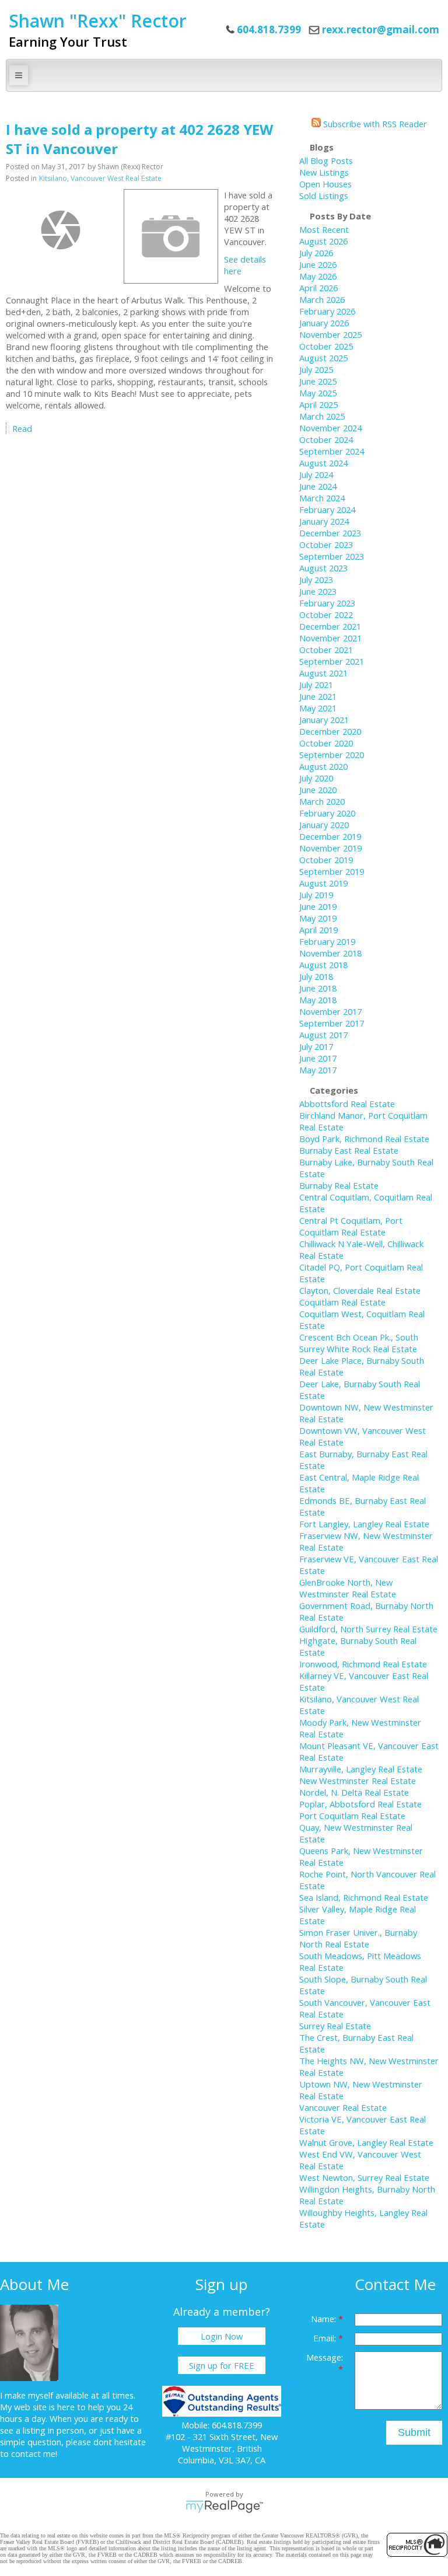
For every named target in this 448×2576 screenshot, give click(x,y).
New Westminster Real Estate (358, 1781)
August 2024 (323, 463)
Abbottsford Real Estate (347, 1104)
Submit (414, 2432)
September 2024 (332, 451)
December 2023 (330, 533)
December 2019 (330, 836)
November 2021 (330, 638)
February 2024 (327, 509)
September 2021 (332, 661)
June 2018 (318, 988)
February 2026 (327, 311)
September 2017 (332, 1023)
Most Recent (324, 229)
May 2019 (318, 918)
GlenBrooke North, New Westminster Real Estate (348, 1588)
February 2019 (327, 941)
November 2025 (330, 334)
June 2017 (318, 1058)
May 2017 (318, 1070)
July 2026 (316, 253)
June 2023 (318, 591)
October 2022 (326, 615)
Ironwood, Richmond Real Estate (363, 1664)
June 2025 (318, 381)
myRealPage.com (224, 2507)
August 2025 (323, 358)
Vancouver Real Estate (343, 2107)
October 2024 (326, 439)
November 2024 (330, 428)
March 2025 (322, 416)
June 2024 (318, 486)
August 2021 (323, 673)
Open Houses (325, 184)
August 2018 (323, 965)
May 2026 (318, 276)
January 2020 (324, 825)
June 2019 (318, 906)
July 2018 (316, 976)
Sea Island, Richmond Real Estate (364, 1897)
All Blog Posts (326, 160)
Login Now (222, 2336)
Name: (325, 2319)
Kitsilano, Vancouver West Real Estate (100, 178)
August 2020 (323, 766)
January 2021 (324, 720)
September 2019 (332, 871)
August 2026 (323, 241)
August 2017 (323, 1035)
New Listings (324, 172)
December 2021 (330, 626)
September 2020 (332, 755)
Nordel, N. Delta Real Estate (354, 1792)
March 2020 (322, 801)
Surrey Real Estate (335, 2026)
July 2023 (316, 580)
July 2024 (316, 474)
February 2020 (327, 813)
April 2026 (318, 288)
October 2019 (326, 860)
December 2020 (330, 731)
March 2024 (322, 498)
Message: (325, 2357)
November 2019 (330, 848)
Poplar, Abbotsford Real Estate (360, 1804)
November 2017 (330, 1011)
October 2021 (326, 650)
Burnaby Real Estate (339, 1185)
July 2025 (316, 369)
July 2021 (316, 685)
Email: (326, 2338)
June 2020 (318, 790)
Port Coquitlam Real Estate (352, 1816)
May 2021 (318, 708)
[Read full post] (60, 230)
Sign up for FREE (222, 2365)
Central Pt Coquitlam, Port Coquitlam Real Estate (351, 1226)
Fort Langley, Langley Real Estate (364, 1524)
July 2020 (316, 778)
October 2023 (326, 544)
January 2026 (324, 323)
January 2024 (324, 521)
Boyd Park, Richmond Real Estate (364, 1139)
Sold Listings (324, 196)
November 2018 (330, 953)
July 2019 (316, 895)
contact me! (34, 2453)
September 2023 (332, 556)
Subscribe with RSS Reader (374, 124)
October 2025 (326, 346)
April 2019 (318, 930)
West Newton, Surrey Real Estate (364, 2177)
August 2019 (323, 883)
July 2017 (316, 1046)
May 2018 (318, 1000)
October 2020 (326, 743)
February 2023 (327, 603)
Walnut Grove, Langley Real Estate (366, 2142)
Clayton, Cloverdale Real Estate (360, 1290)
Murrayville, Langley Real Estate (361, 1769)
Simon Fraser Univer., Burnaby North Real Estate (358, 1938)
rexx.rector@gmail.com (381, 29)
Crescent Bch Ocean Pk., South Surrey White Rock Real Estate (359, 1343)
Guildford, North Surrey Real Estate (368, 1629)
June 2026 (318, 264)
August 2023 (323, 568)
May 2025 (318, 393)
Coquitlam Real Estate (342, 1302)
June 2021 (318, 696)
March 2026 (322, 299)
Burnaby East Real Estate (349, 1150)
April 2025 (318, 404)
